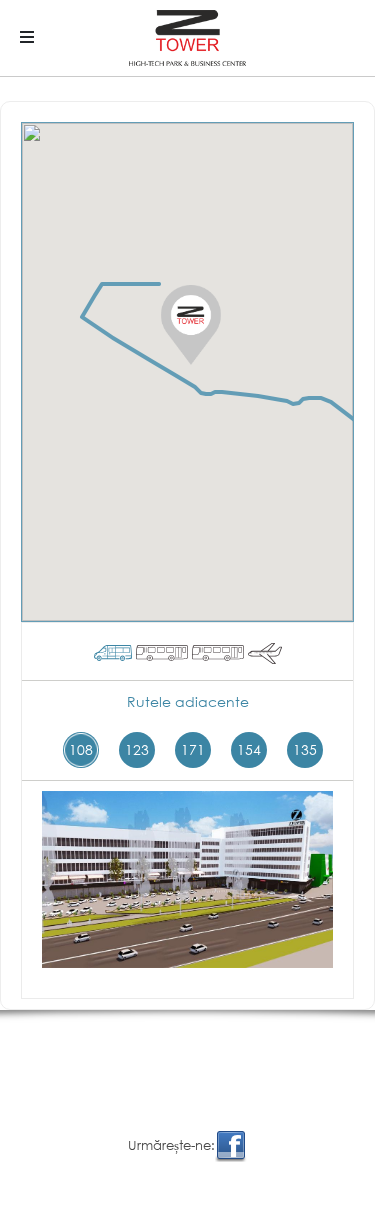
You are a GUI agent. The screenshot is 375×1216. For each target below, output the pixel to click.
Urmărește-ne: (171, 1145)
